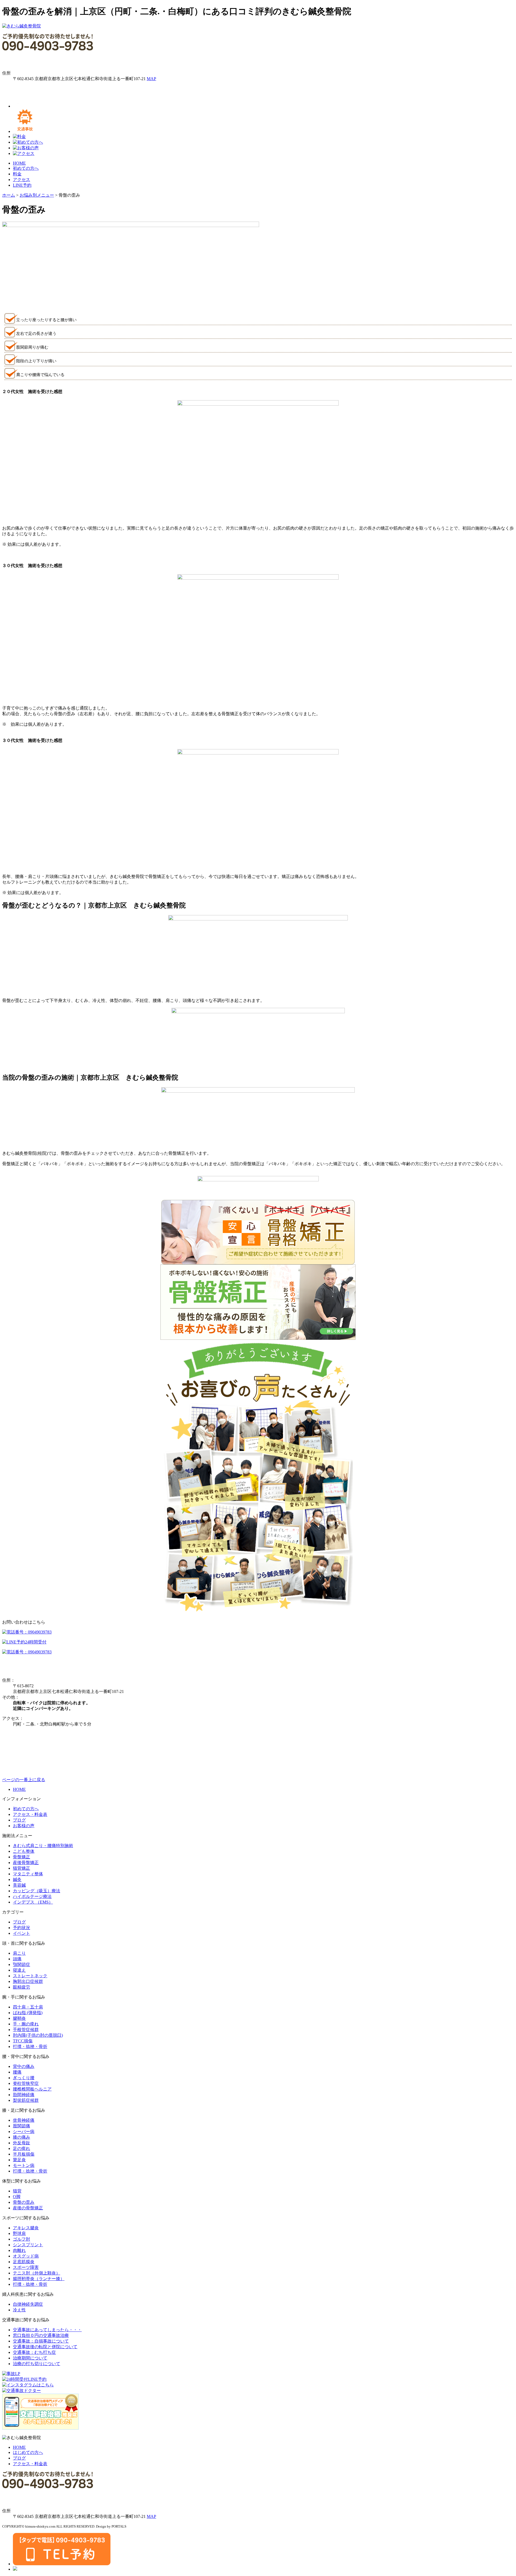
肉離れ (19, 2250)
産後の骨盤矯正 (28, 2208)
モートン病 (24, 2165)
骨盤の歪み (24, 2202)
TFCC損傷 (23, 2041)
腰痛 (17, 2072)
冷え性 (19, 2310)
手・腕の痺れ (26, 2024)
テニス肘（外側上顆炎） (37, 2273)
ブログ (19, 1820)
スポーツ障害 (26, 2267)
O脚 (17, 2197)
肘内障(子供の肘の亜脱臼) (38, 2035)
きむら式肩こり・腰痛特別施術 (43, 1846)
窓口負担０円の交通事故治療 (41, 2335)
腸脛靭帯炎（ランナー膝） (39, 2279)
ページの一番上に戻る (24, 1780)
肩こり (19, 1953)
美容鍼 (19, 1885)
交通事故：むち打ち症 (34, 2352)
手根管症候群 (26, 2030)
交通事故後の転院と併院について (45, 2347)
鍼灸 (17, 1879)
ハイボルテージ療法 (32, 1896)
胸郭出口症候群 (28, 1981)
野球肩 (19, 2233)
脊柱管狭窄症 (26, 2083)
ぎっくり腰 (24, 2078)
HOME (19, 163)
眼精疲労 (21, 1987)
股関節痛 (21, 2126)
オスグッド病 (26, 2256)
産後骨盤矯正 (26, 1863)
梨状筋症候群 (26, 2100)
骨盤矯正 (21, 1857)
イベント (21, 1933)
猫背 (17, 2191)
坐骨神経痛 (24, 2120)
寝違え (19, 1970)
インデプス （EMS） (33, 1902)
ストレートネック (30, 1976)
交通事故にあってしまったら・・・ (47, 2330)
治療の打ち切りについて (37, 2364)
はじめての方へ (28, 2452)
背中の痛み (24, 2066)
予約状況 (21, 1928)
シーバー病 (24, 2132)
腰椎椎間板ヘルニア (32, 2089)
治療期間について (30, 2358)
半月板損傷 (24, 2154)
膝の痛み (21, 2137)
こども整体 (24, 1851)
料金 (17, 174)
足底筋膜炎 (24, 2262)
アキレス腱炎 (26, 2228)
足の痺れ (21, 2148)
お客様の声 (24, 1826)
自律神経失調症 (28, 2304)
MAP (151, 79)
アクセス (21, 180)
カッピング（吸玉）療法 (37, 1891)
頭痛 (17, 1959)
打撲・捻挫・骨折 (30, 2047)
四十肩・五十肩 (28, 2007)
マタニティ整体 (28, 1874)
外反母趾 (21, 2143)
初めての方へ (26, 168)
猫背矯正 (21, 1868)
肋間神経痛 (24, 2095)
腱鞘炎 (19, 2018)
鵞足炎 (19, 2160)
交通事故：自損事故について (41, 2341)
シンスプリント (28, 2245)
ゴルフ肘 (21, 2239)
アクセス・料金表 (30, 1814)
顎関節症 (21, 1964)
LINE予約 (22, 185)
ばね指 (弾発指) (28, 2013)
